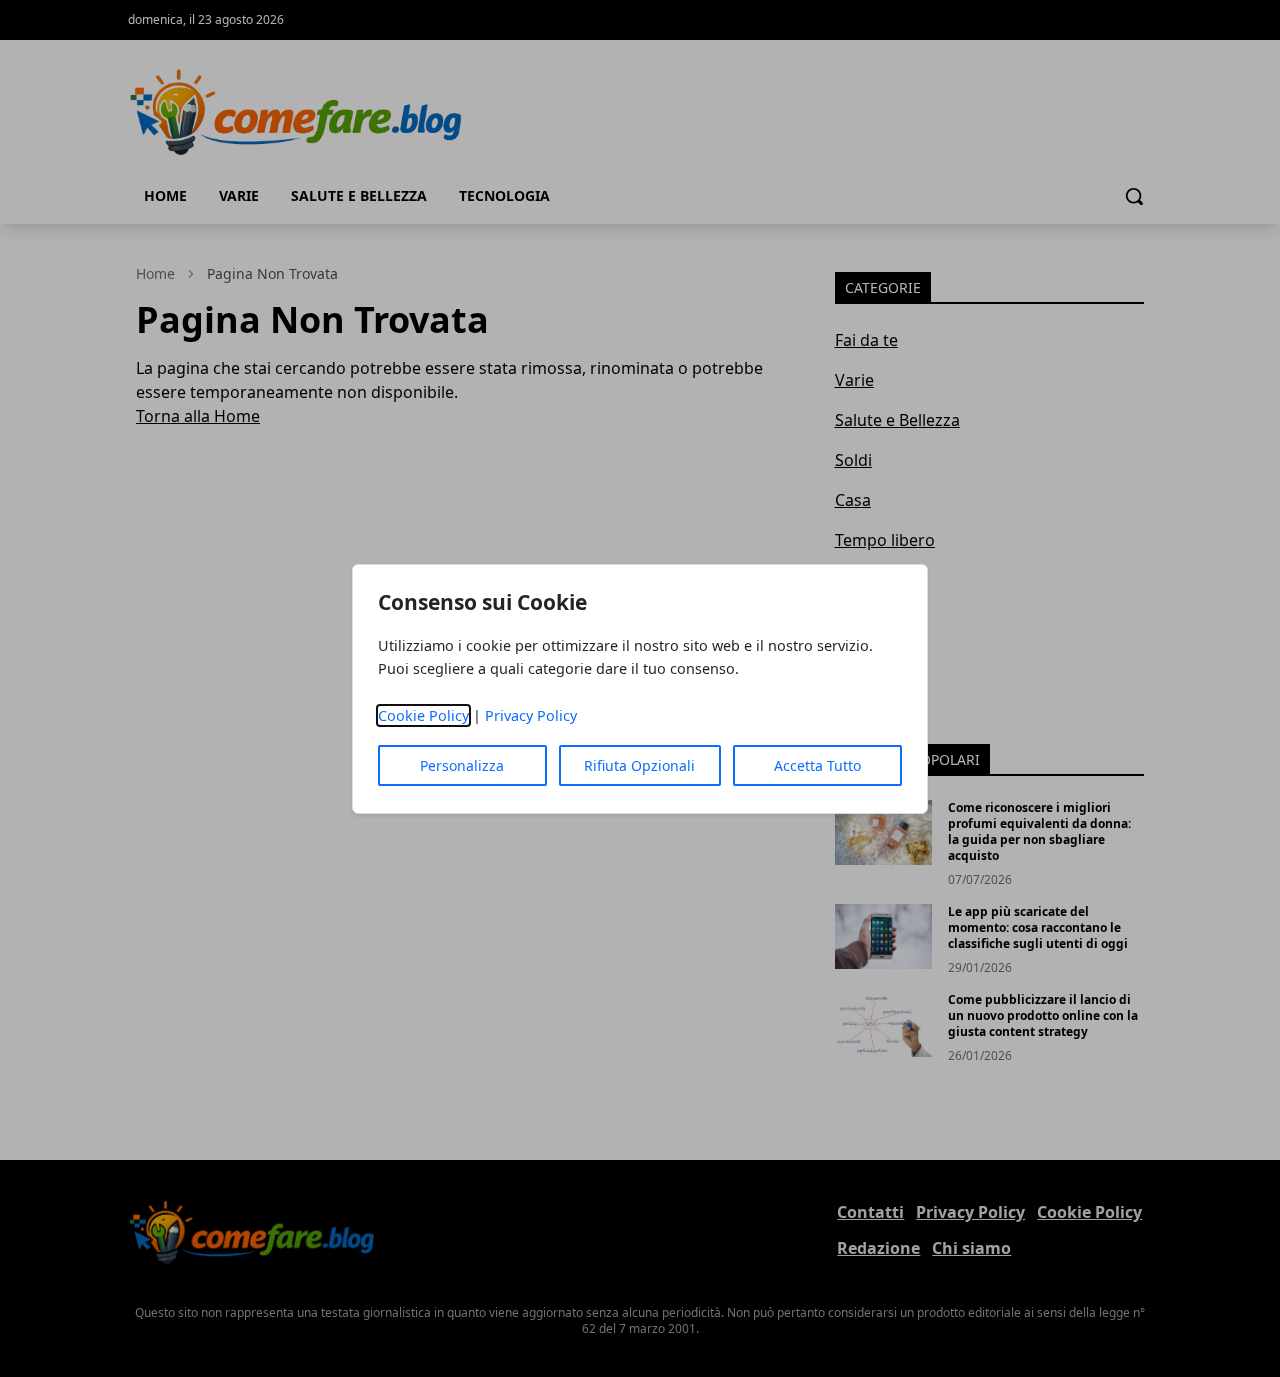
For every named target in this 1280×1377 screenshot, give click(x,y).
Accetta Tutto (817, 765)
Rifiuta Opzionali (639, 765)
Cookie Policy (423, 715)
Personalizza (462, 765)
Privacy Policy (531, 715)
